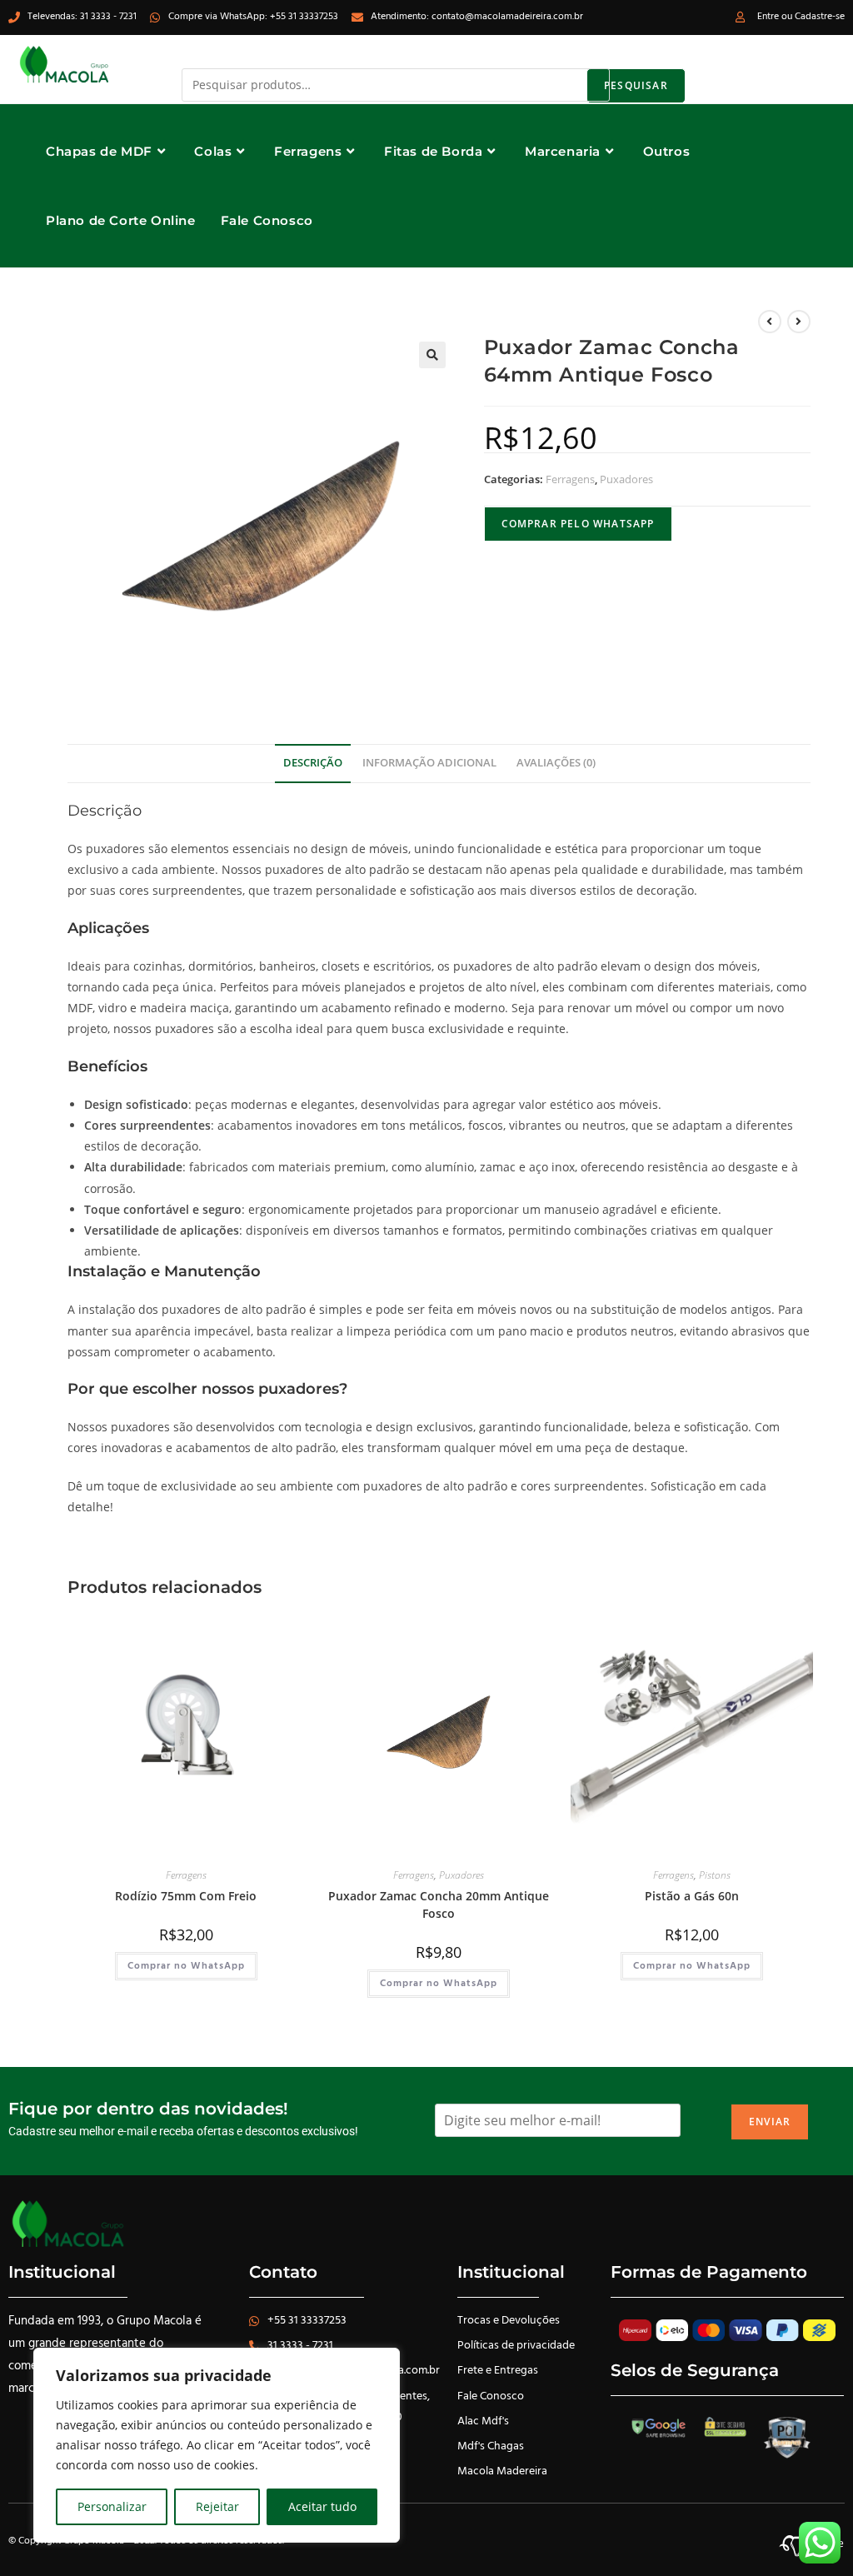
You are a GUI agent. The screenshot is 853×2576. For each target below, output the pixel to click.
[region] (217, 2445)
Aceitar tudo (322, 2506)
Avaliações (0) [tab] (556, 763)
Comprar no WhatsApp (186, 1966)
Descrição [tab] (313, 763)
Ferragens (570, 479)
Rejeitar (217, 2506)
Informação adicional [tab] (429, 763)
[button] (432, 355)
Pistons (715, 1875)
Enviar (770, 2122)
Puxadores (626, 479)
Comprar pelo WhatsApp (578, 524)
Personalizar (112, 2506)
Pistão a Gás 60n (692, 1896)
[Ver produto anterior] (770, 322)
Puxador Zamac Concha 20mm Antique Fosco (439, 1905)
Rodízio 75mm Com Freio (186, 1896)
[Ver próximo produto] (799, 322)
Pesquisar (636, 85)
